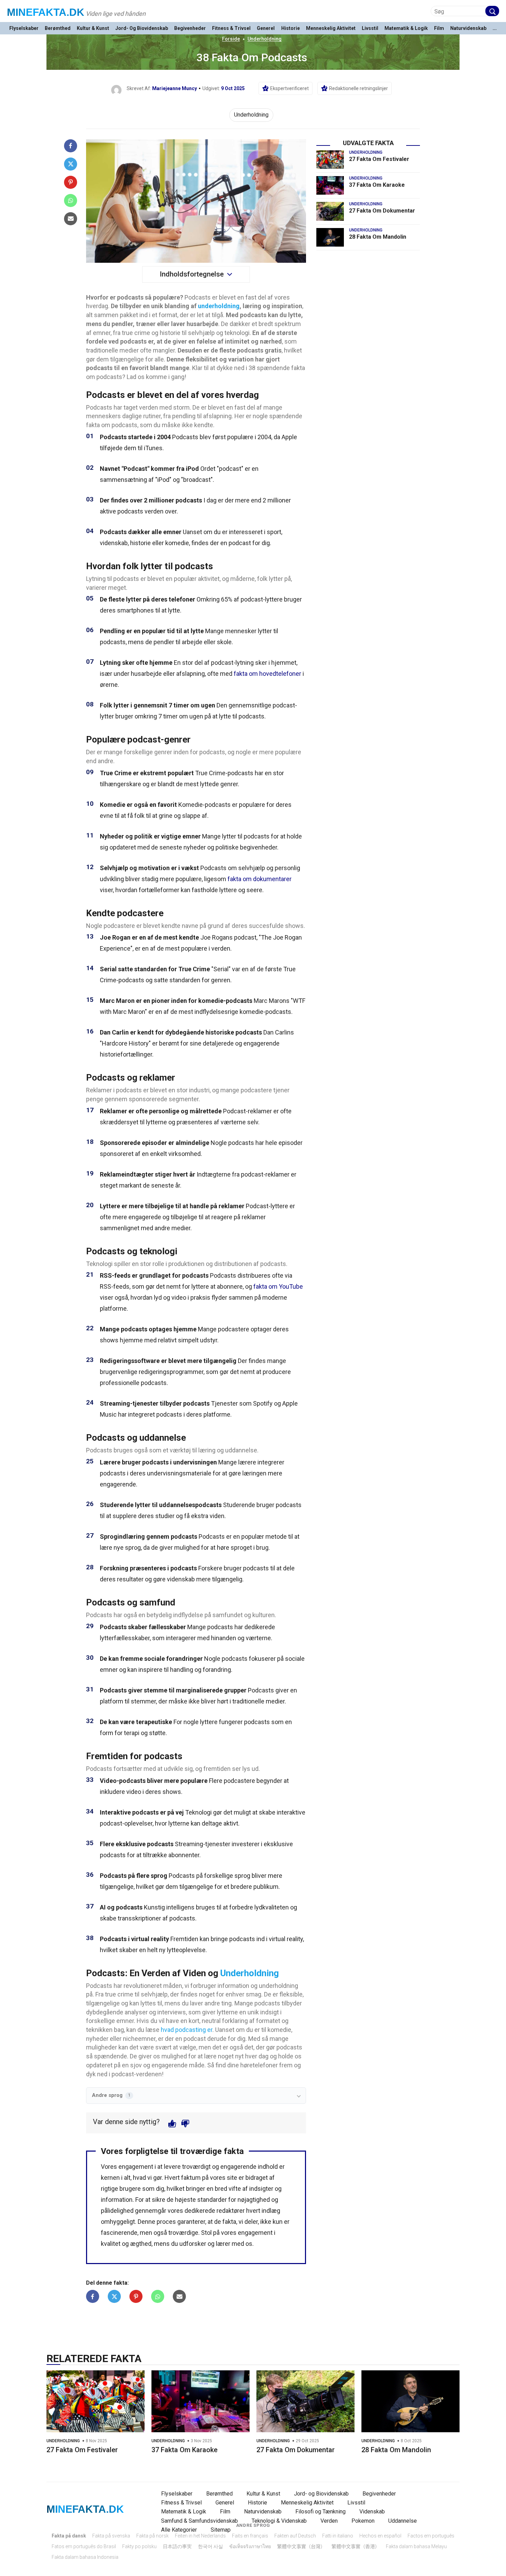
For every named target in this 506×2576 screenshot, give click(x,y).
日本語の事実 (177, 2546)
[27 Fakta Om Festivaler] (330, 160)
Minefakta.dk (46, 12)
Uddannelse (403, 2521)
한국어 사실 (210, 2546)
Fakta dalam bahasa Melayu (416, 2546)
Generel (266, 28)
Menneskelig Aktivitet (331, 28)
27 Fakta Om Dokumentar (382, 211)
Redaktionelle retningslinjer (359, 88)
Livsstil (370, 28)
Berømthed (58, 28)
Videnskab (372, 2512)
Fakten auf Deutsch (295, 2536)
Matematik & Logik (406, 28)
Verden (329, 2521)
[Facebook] (71, 146)
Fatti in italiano (338, 2536)
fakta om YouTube (278, 1286)
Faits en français (250, 2536)
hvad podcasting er (187, 2030)
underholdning (219, 306)
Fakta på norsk (152, 2536)
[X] (71, 164)
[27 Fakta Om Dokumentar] (330, 211)
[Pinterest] (71, 182)
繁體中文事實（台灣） (301, 2546)
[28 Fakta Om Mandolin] (330, 237)
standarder (212, 2200)
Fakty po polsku (139, 2546)
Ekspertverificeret (289, 88)
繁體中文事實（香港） (356, 2546)
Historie (291, 28)
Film (439, 28)
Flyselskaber (24, 28)
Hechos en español (380, 2536)
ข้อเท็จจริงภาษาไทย (250, 2546)
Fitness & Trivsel (231, 28)
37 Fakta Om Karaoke (377, 185)
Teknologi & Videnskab (279, 2521)
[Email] (71, 219)
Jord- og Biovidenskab (142, 28)
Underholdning (265, 39)
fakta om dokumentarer (260, 879)
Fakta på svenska (111, 2536)
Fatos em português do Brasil (84, 2546)
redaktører (231, 2211)
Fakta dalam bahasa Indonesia (85, 2557)
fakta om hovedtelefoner (267, 674)
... (495, 28)
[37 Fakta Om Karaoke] (330, 185)
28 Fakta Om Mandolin (378, 237)
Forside (231, 39)
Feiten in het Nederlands (200, 2536)
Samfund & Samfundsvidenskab (199, 2521)
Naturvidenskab (468, 28)
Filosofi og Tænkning (320, 2512)
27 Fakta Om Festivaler (379, 159)
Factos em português (431, 2536)
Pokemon (363, 2521)
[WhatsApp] (71, 201)
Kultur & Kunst (93, 28)
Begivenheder (190, 28)
